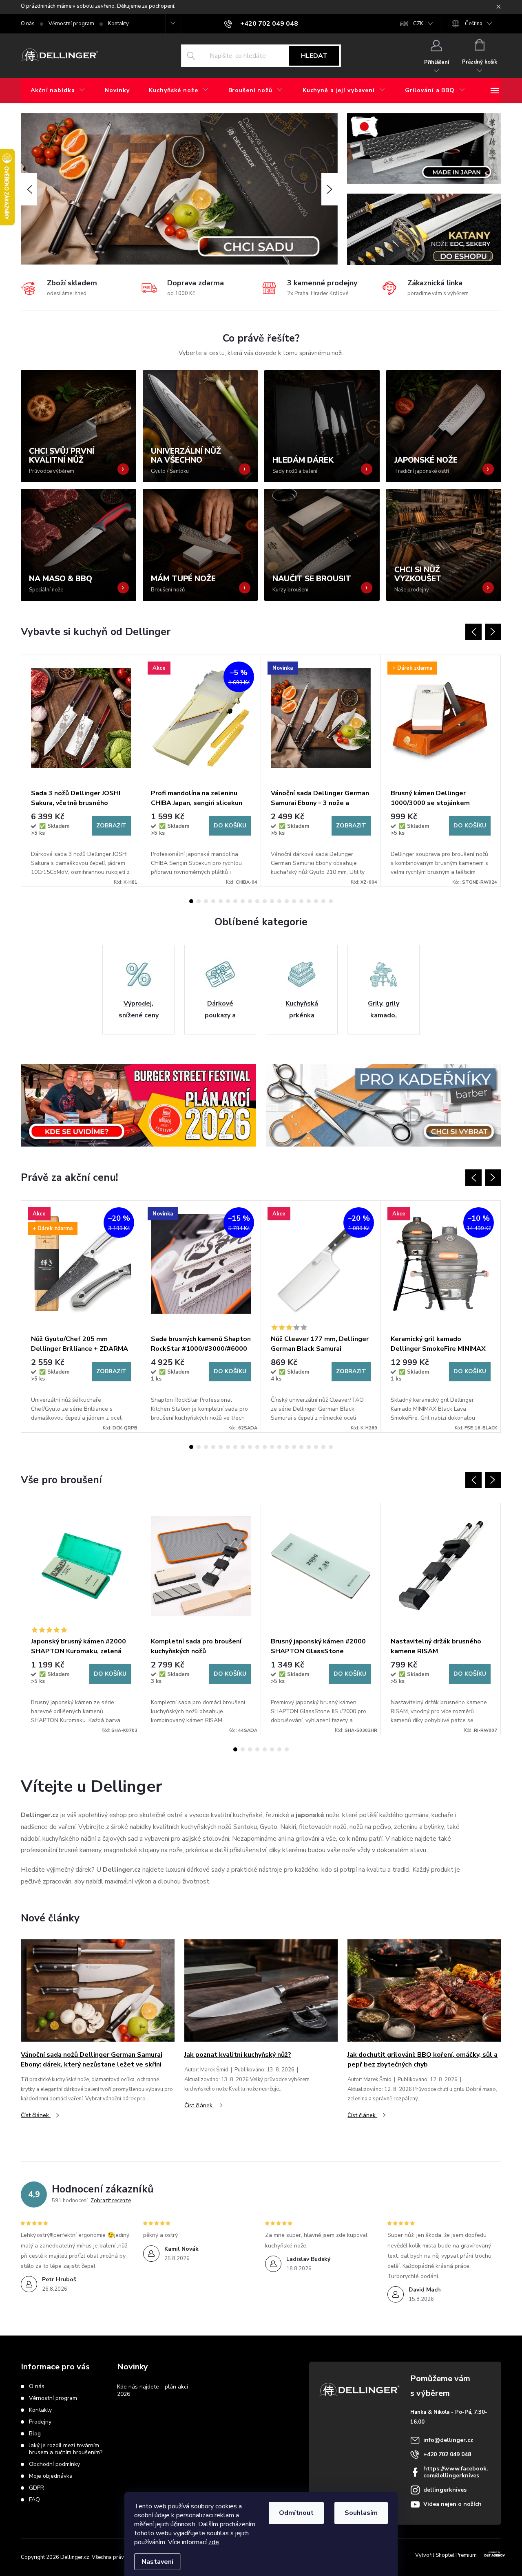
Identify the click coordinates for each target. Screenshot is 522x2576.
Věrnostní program (71, 24)
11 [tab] (265, 901)
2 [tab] (199, 901)
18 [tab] (316, 901)
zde (214, 2542)
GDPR (36, 2488)
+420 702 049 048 (447, 2454)
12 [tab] (272, 901)
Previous (473, 632)
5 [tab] (221, 901)
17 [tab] (309, 901)
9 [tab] (250, 901)
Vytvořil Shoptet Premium (446, 2555)
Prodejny (40, 2422)
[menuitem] (58, 90)
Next (493, 632)
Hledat (314, 56)
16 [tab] (301, 901)
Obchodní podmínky (54, 2464)
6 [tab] (228, 901)
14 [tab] (287, 901)
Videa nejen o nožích (452, 2504)
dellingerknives (445, 2490)
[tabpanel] (81, 771)
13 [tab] (279, 901)
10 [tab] (257, 901)
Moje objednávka (51, 2476)
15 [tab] (294, 901)
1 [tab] (191, 901)
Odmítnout (296, 2513)
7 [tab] (235, 901)
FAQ (34, 2500)
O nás (28, 24)
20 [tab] (331, 901)
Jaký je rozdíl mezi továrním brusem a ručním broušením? (66, 2449)
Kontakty (118, 24)
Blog (35, 2434)
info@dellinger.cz (448, 2440)
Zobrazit (111, 826)
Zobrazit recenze (111, 2201)
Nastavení (157, 2562)
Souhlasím (361, 2513)
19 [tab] (323, 901)
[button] (29, 189)
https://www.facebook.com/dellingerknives (456, 2472)
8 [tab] (243, 901)
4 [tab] (213, 901)
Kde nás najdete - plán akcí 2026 (153, 2390)
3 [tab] (206, 901)
